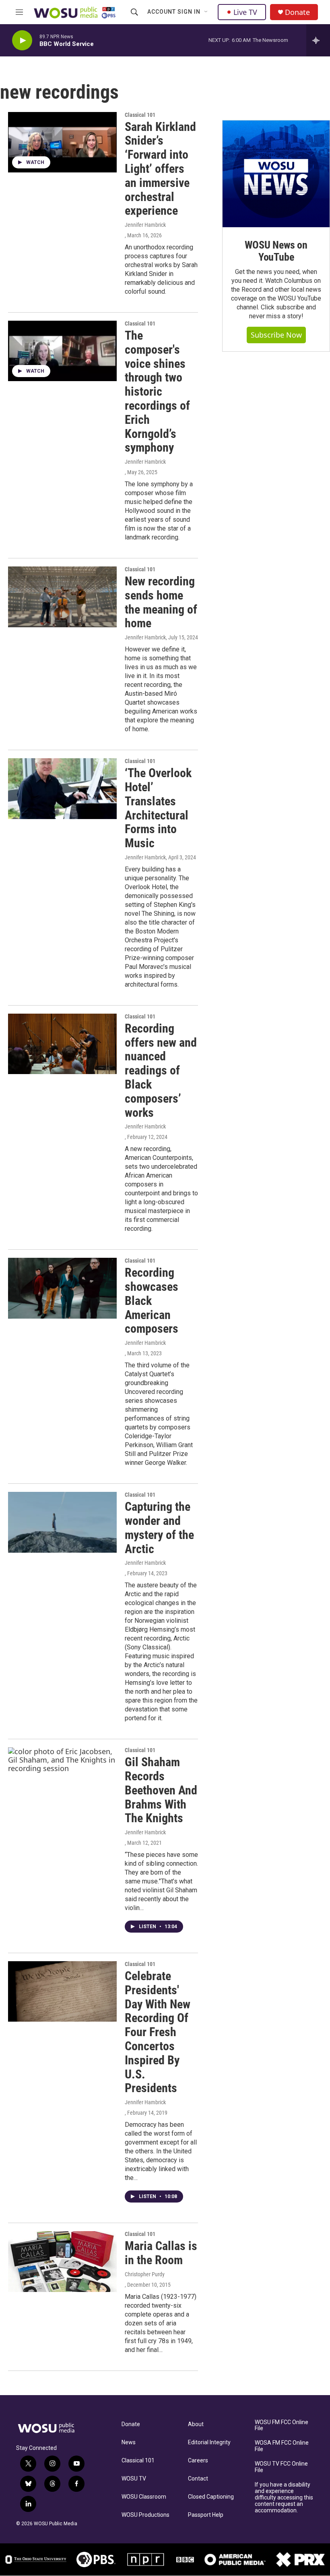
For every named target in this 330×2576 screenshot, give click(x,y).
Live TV (245, 12)
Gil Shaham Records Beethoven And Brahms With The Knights (161, 1790)
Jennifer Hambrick (145, 225)
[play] (22, 40)
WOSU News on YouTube (276, 251)
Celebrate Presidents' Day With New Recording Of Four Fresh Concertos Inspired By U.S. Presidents (158, 2032)
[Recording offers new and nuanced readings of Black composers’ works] (62, 1044)
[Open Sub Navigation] (206, 12)
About (196, 2424)
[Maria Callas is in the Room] (62, 2261)
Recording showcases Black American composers (152, 1300)
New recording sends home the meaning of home (161, 602)
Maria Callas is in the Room (161, 2253)
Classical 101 (138, 2461)
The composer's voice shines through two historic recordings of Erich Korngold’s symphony (157, 391)
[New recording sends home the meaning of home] (62, 597)
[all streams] (318, 40)
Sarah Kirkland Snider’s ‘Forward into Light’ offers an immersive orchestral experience (160, 169)
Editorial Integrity (209, 2442)
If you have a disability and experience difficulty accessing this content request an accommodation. (284, 2498)
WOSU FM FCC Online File (282, 2426)
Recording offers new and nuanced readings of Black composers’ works (161, 1070)
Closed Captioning (211, 2497)
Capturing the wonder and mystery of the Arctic (159, 1528)
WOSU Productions (145, 2515)
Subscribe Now (276, 335)
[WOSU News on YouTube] (276, 174)
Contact (198, 2479)
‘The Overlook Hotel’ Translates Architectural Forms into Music (158, 808)
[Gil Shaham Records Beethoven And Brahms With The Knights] (62, 1777)
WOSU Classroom (144, 2497)
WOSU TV (134, 2479)
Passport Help (206, 2515)
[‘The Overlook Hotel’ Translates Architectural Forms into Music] (62, 788)
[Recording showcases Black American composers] (62, 1288)
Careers (198, 2461)
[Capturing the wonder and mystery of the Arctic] (62, 1522)
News (129, 2442)
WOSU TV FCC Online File (281, 2467)
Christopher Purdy (145, 2274)
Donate (297, 12)
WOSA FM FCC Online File (282, 2446)
